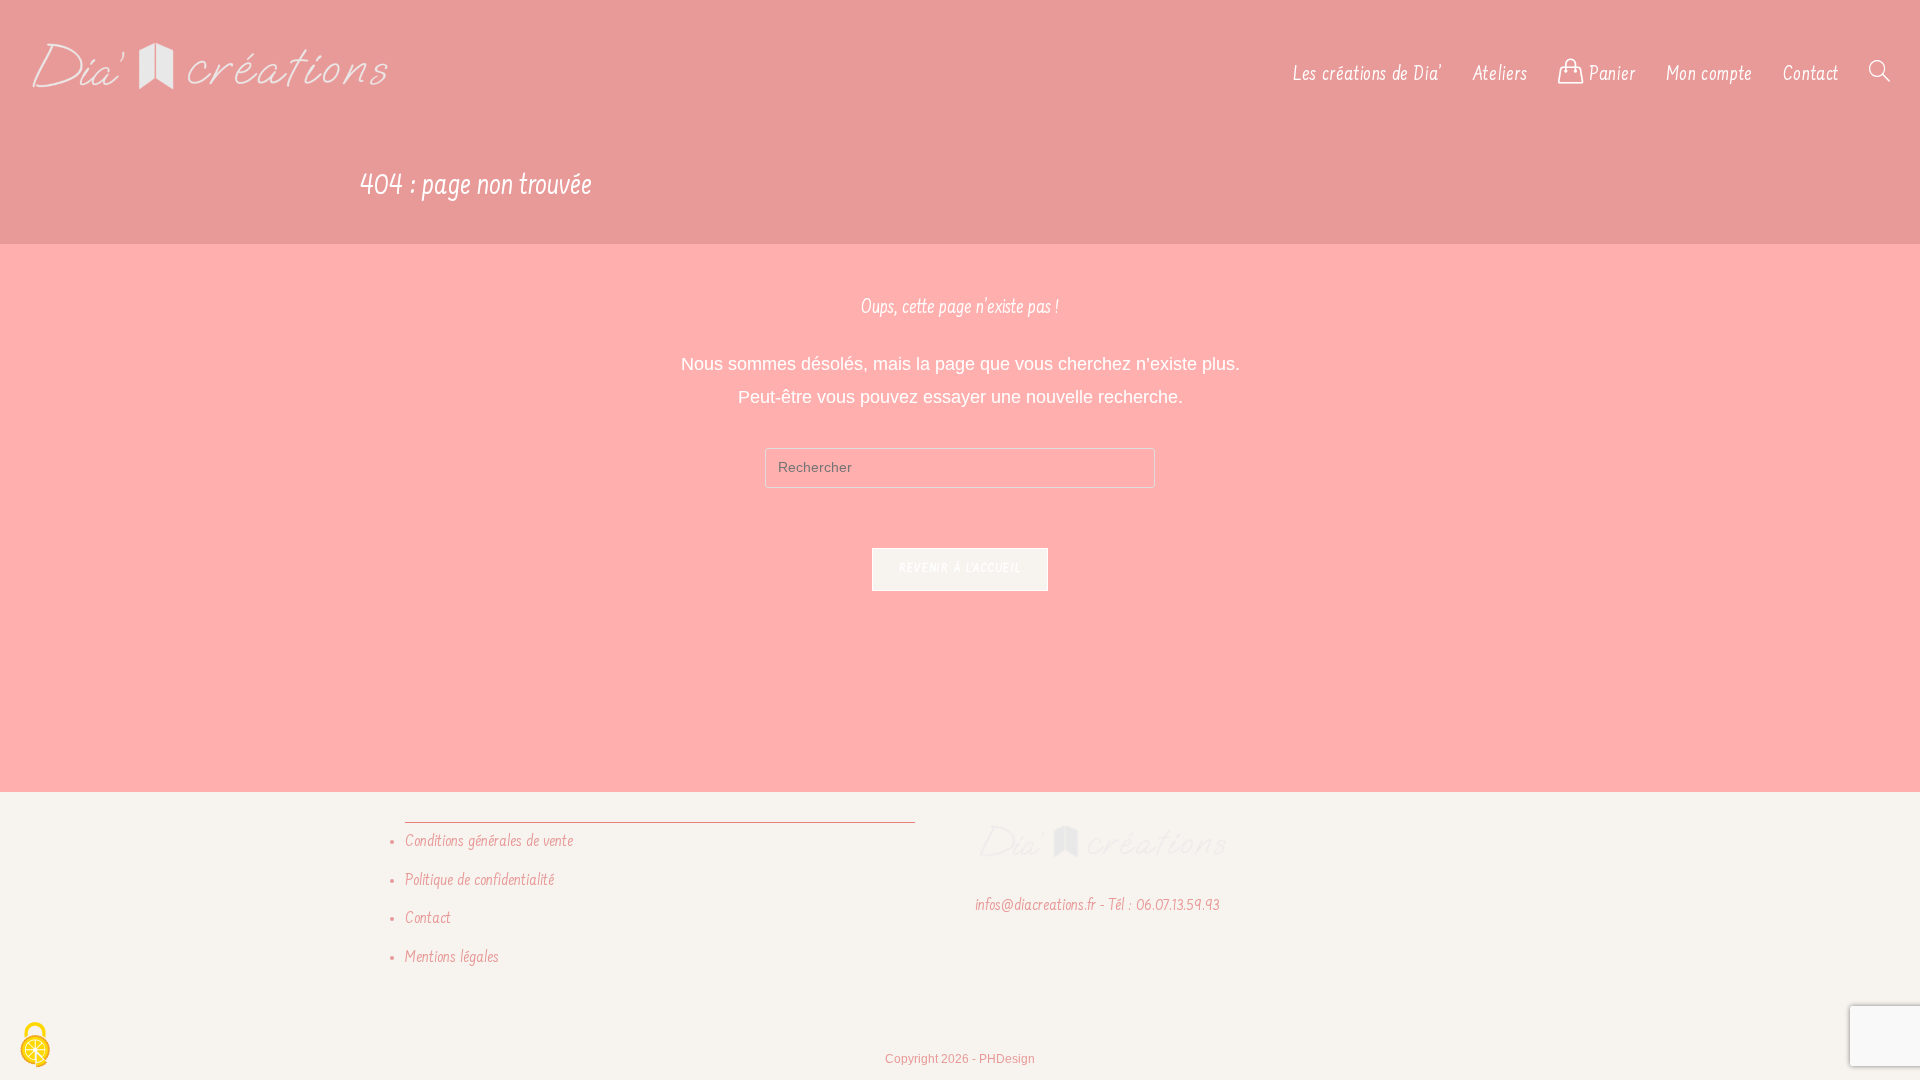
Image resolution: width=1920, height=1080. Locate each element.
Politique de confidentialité (479, 881)
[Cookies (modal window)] (35, 1046)
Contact (428, 919)
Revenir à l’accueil (960, 569)
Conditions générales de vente (489, 842)
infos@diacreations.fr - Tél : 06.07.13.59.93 (1097, 906)
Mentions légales (452, 958)
